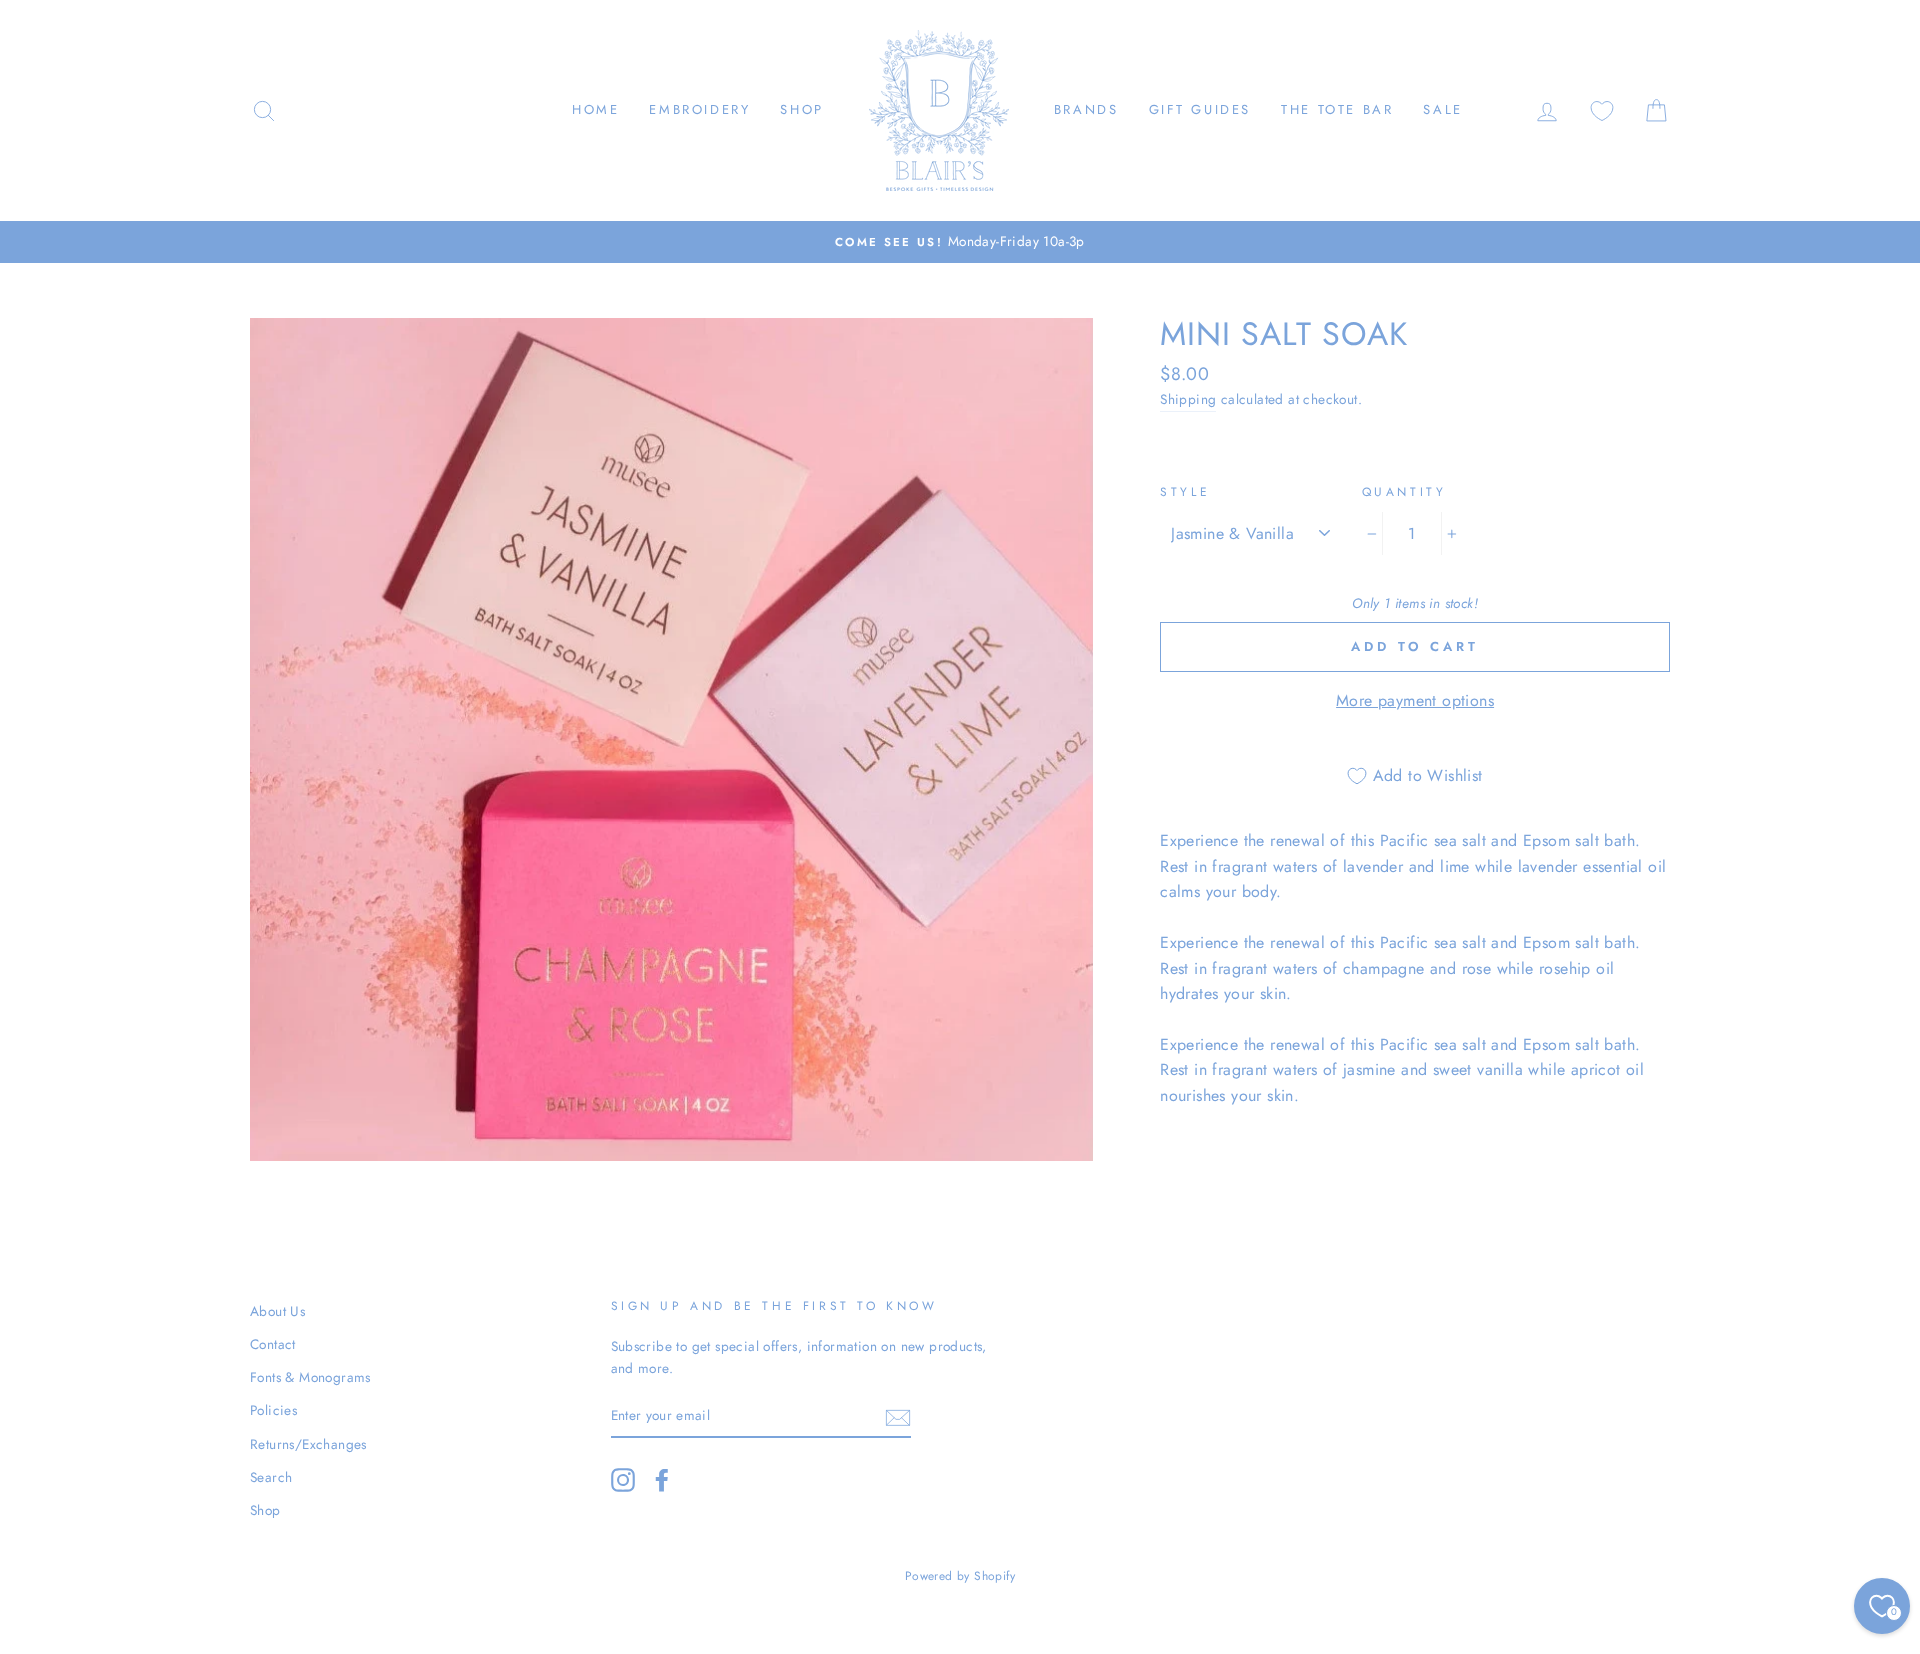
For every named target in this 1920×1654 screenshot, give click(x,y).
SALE (1442, 109)
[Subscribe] (898, 1416)
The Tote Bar (1337, 109)
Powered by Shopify (960, 1576)
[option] (960, 242)
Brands (1086, 109)
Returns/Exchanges (308, 1444)
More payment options (1415, 700)
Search (271, 1477)
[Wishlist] (1602, 110)
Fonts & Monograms (310, 1377)
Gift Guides (1200, 109)
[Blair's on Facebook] (662, 1480)
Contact (273, 1344)
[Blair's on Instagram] (623, 1480)
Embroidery (699, 109)
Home (595, 109)
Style (1185, 492)
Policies (273, 1410)
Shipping (1188, 399)
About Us (277, 1311)
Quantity (1404, 492)
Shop (801, 109)
